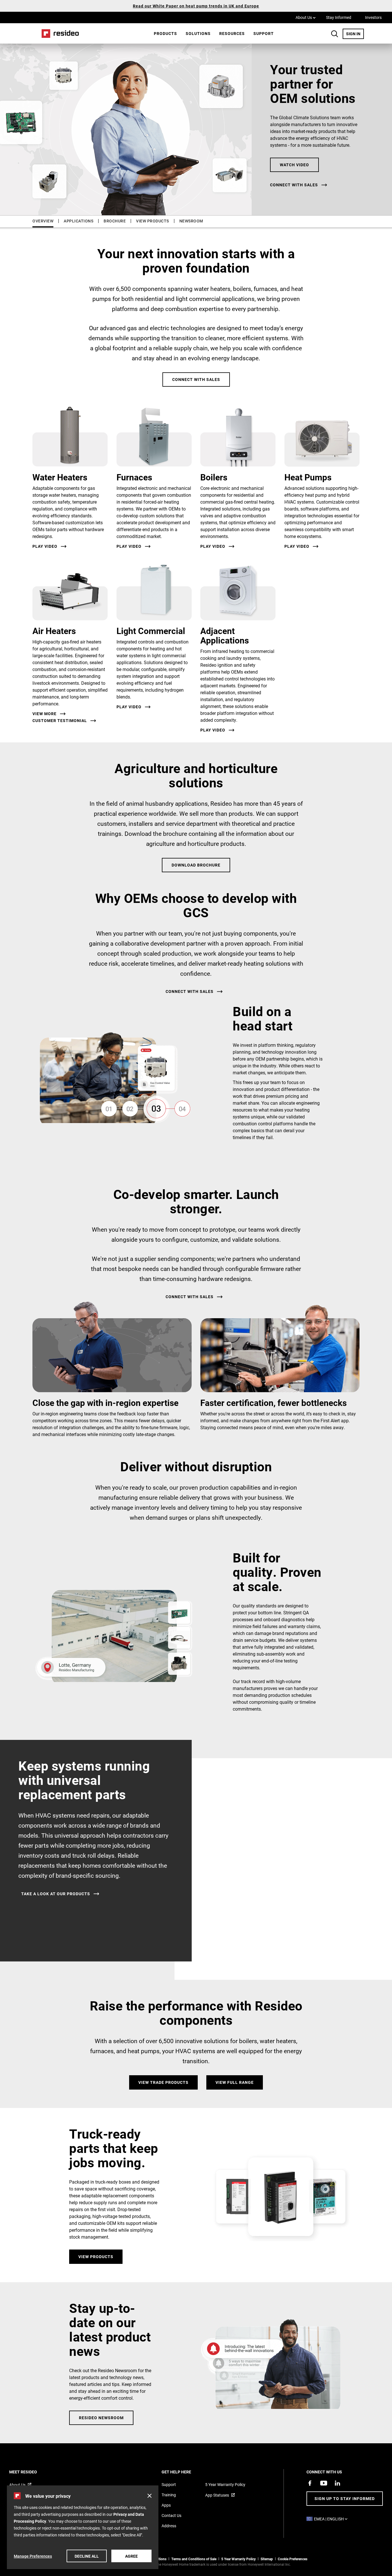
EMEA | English (332, 2519)
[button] (150, 2496)
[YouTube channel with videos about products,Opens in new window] (324, 2483)
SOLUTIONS (198, 33)
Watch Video (294, 165)
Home (58, 33)
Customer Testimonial (60, 721)
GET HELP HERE (184, 2472)
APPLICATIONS (78, 221)
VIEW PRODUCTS (153, 221)
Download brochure (196, 865)
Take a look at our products (56, 1894)
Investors (373, 17)
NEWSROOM (191, 221)
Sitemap (267, 2559)
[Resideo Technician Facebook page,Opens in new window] (310, 2483)
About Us (306, 17)
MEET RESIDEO (31, 2472)
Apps (166, 2505)
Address (169, 2526)
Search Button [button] (335, 34)
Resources (232, 33)
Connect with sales (294, 185)
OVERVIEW (43, 221)
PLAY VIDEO (129, 707)
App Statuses (217, 2495)
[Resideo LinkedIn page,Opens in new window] (337, 2483)
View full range (235, 2082)
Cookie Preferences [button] (293, 2559)
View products (96, 2257)
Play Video (45, 546)
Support (264, 33)
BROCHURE (115, 221)
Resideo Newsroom (101, 2418)
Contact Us (171, 2515)
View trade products (163, 2082)
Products (165, 33)
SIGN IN (355, 34)
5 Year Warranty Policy (225, 2484)
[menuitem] (165, 34)
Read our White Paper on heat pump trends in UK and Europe (196, 6)
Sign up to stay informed (345, 2498)
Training (169, 2495)
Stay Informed (339, 17)
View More (44, 714)
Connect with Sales (196, 379)
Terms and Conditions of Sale (194, 2559)
